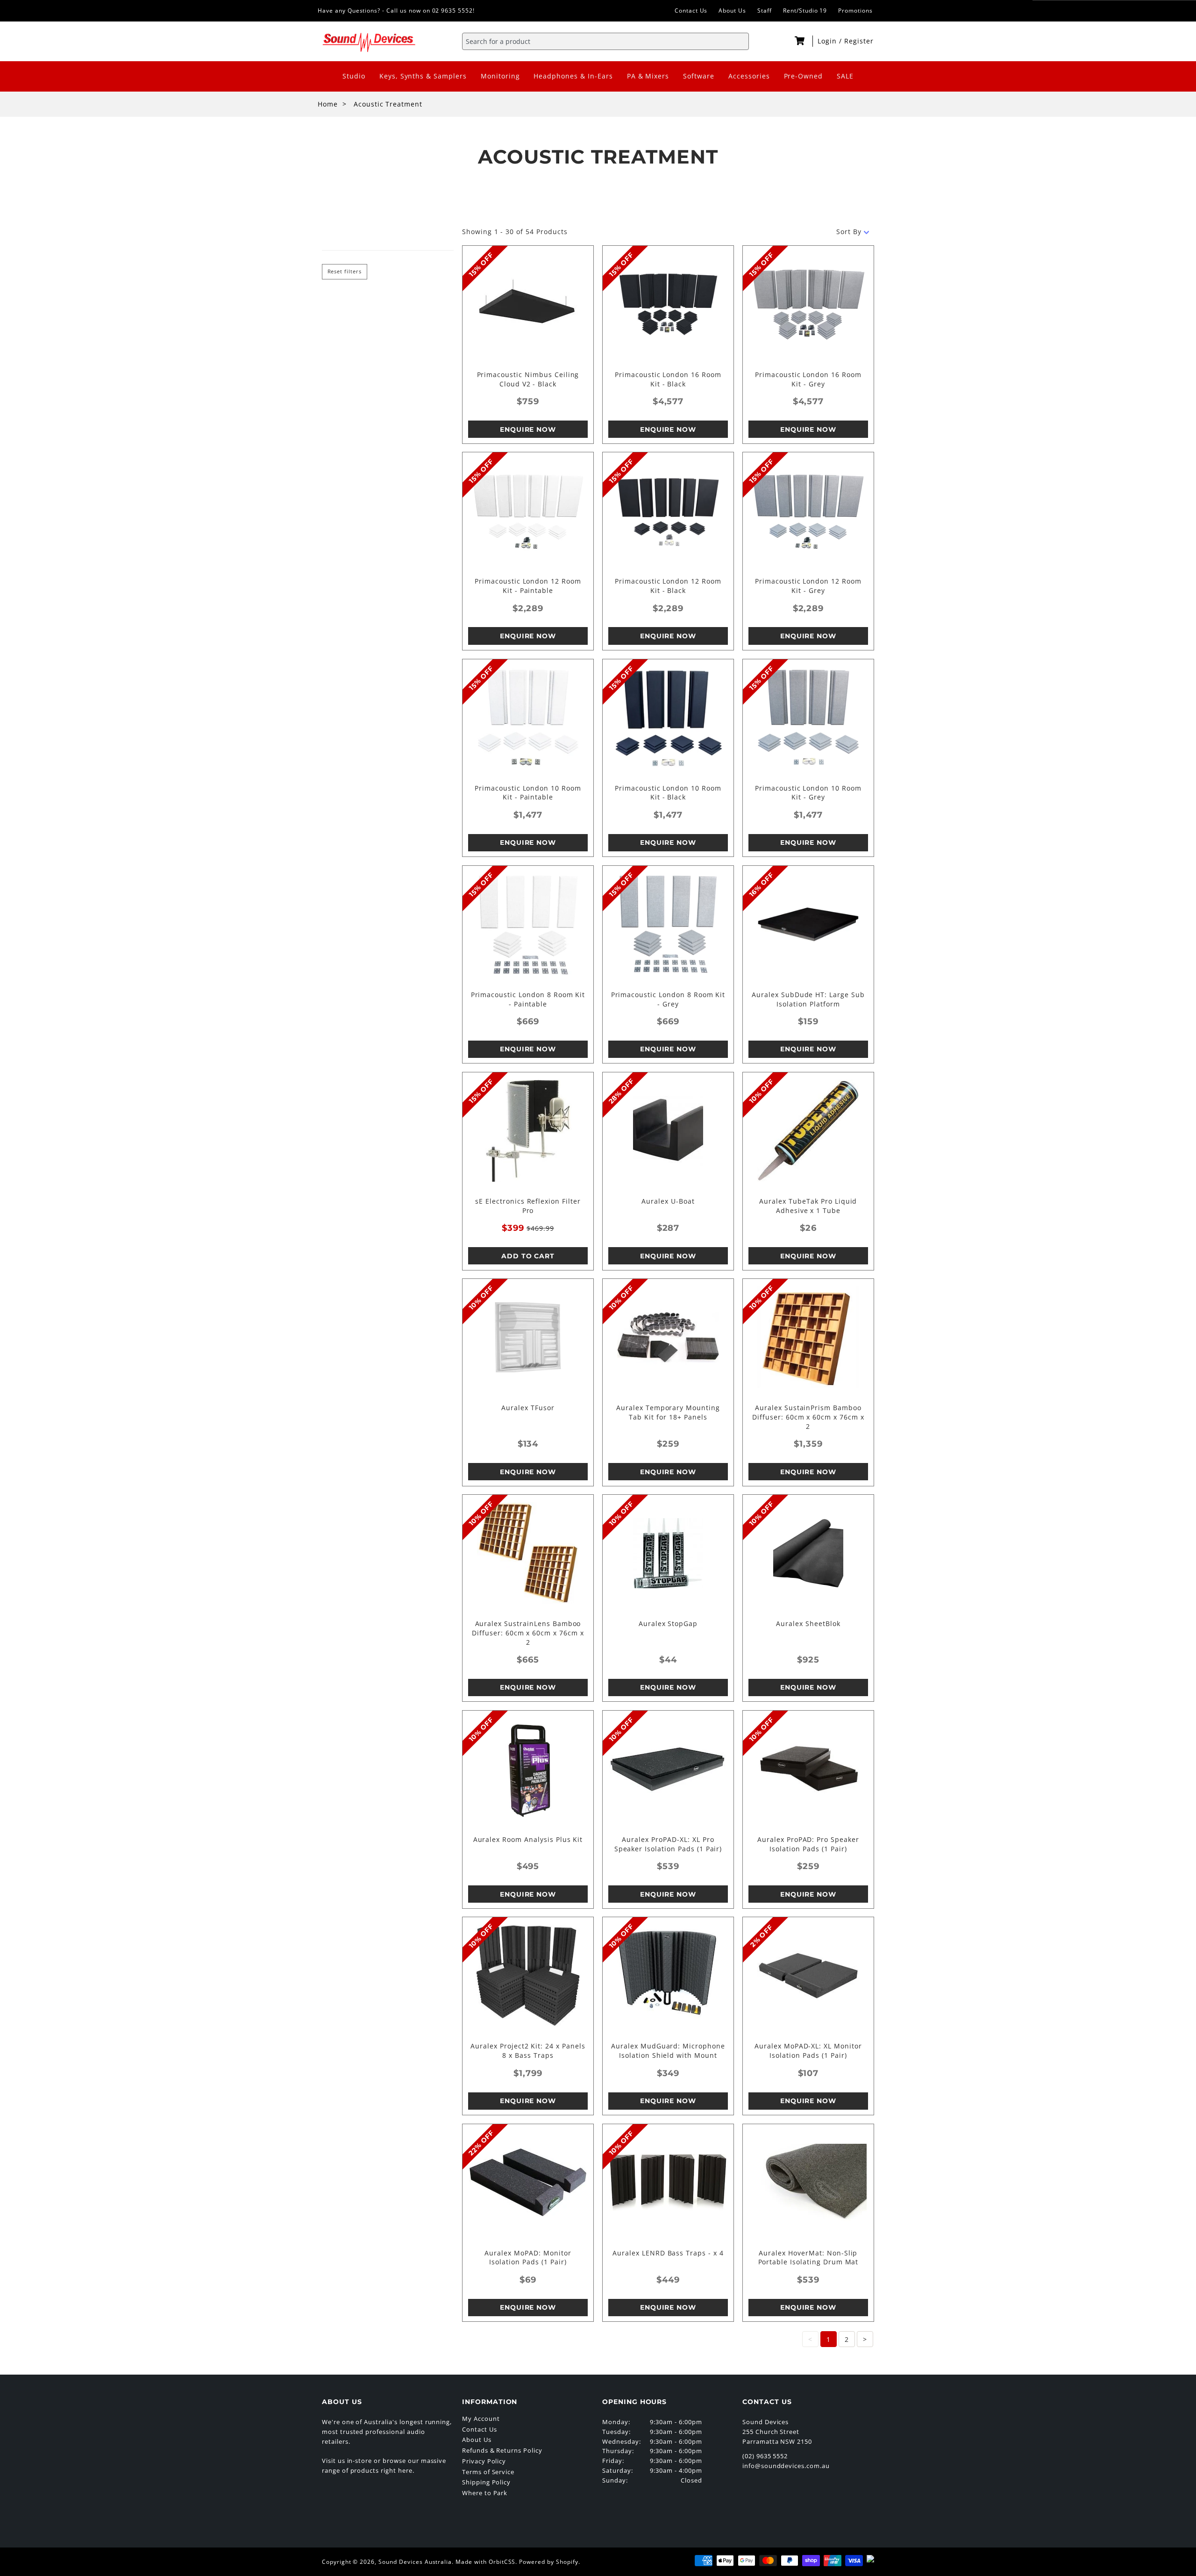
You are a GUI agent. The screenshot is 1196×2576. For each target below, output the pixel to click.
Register (859, 41)
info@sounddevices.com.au (786, 2466)
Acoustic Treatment (388, 104)
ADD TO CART (528, 1256)
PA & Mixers (648, 76)
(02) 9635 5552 (765, 2456)
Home (328, 104)
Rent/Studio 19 (805, 11)
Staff (765, 11)
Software (699, 76)
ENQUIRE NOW (528, 429)
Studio (354, 76)
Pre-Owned (804, 76)
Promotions (855, 11)
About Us (732, 11)
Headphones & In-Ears (573, 76)
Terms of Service (488, 2472)
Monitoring (500, 76)
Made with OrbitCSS (485, 2562)
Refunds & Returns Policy (502, 2450)
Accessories (749, 76)
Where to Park (485, 2493)
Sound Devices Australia (415, 2562)
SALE (845, 76)
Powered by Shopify (548, 2562)
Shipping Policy (486, 2482)
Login (828, 41)
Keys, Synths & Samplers (423, 76)
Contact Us (691, 11)
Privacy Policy (484, 2461)
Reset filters (345, 271)
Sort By (849, 232)
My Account (481, 2419)
